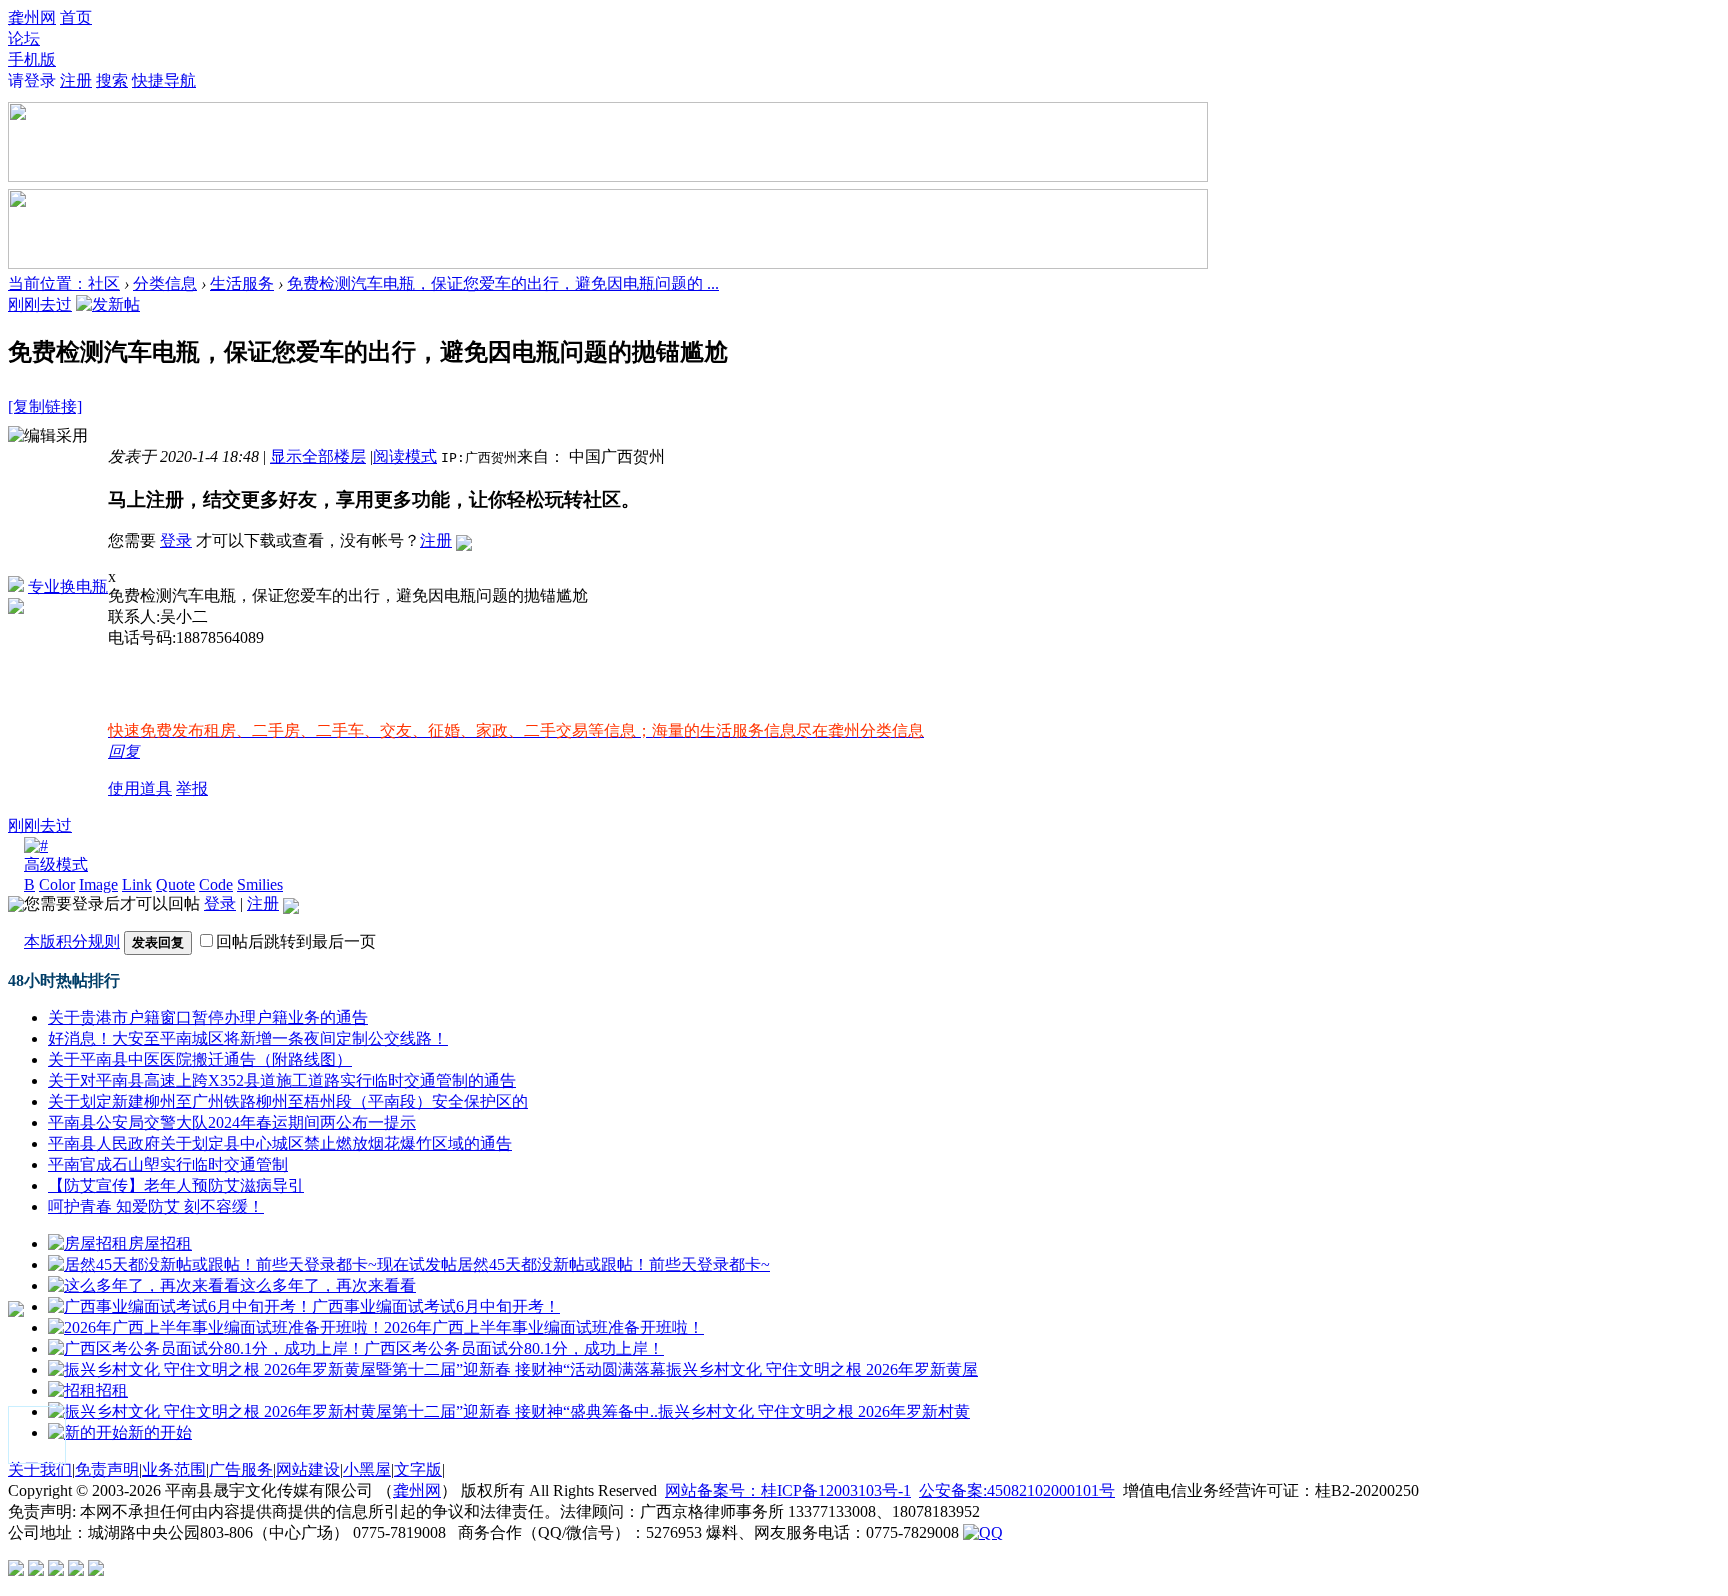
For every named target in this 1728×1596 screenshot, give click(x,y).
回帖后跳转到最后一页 (296, 941)
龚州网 (32, 17)
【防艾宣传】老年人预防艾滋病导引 (176, 1185)
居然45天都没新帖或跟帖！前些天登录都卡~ (613, 1264)
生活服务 (242, 283)
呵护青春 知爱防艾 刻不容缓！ (156, 1206)
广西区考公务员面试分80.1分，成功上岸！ (514, 1348)
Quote (175, 884)
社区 (104, 283)
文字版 (418, 1469)
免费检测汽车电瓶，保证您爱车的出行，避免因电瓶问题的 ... (503, 283)
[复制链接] (45, 406)
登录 (176, 540)
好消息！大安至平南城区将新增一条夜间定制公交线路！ (248, 1038)
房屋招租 (160, 1243)
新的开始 (160, 1432)
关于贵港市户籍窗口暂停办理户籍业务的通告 (208, 1017)
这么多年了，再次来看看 (328, 1285)
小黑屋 (367, 1469)
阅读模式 (405, 456)
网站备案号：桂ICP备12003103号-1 (788, 1490)
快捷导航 (164, 80)
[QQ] (983, 1532)
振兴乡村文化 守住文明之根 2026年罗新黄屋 (822, 1369)
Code (216, 884)
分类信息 (165, 283)
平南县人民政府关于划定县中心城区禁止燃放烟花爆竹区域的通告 (280, 1143)
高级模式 (56, 864)
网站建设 (308, 1469)
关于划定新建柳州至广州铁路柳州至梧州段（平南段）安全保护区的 (288, 1101)
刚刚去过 (40, 304)
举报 (192, 788)
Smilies (260, 884)
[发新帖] (108, 304)
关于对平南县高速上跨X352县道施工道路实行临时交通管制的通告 (282, 1080)
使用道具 (140, 788)
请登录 (32, 80)
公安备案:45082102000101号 (1017, 1490)
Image (98, 884)
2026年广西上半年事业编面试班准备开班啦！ (544, 1327)
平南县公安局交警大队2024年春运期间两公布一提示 (232, 1122)
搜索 (112, 80)
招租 (112, 1390)
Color (57, 884)
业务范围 (174, 1469)
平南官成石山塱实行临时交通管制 (168, 1164)
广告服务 (241, 1469)
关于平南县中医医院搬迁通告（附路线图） (200, 1059)
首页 (76, 17)
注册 (76, 80)
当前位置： (48, 283)
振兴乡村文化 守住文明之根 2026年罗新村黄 (814, 1411)
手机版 (32, 59)
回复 (124, 751)
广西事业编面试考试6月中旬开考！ (436, 1306)
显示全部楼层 (318, 456)
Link (137, 884)
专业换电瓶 (68, 586)
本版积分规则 (72, 941)
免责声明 (107, 1469)
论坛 (24, 38)
